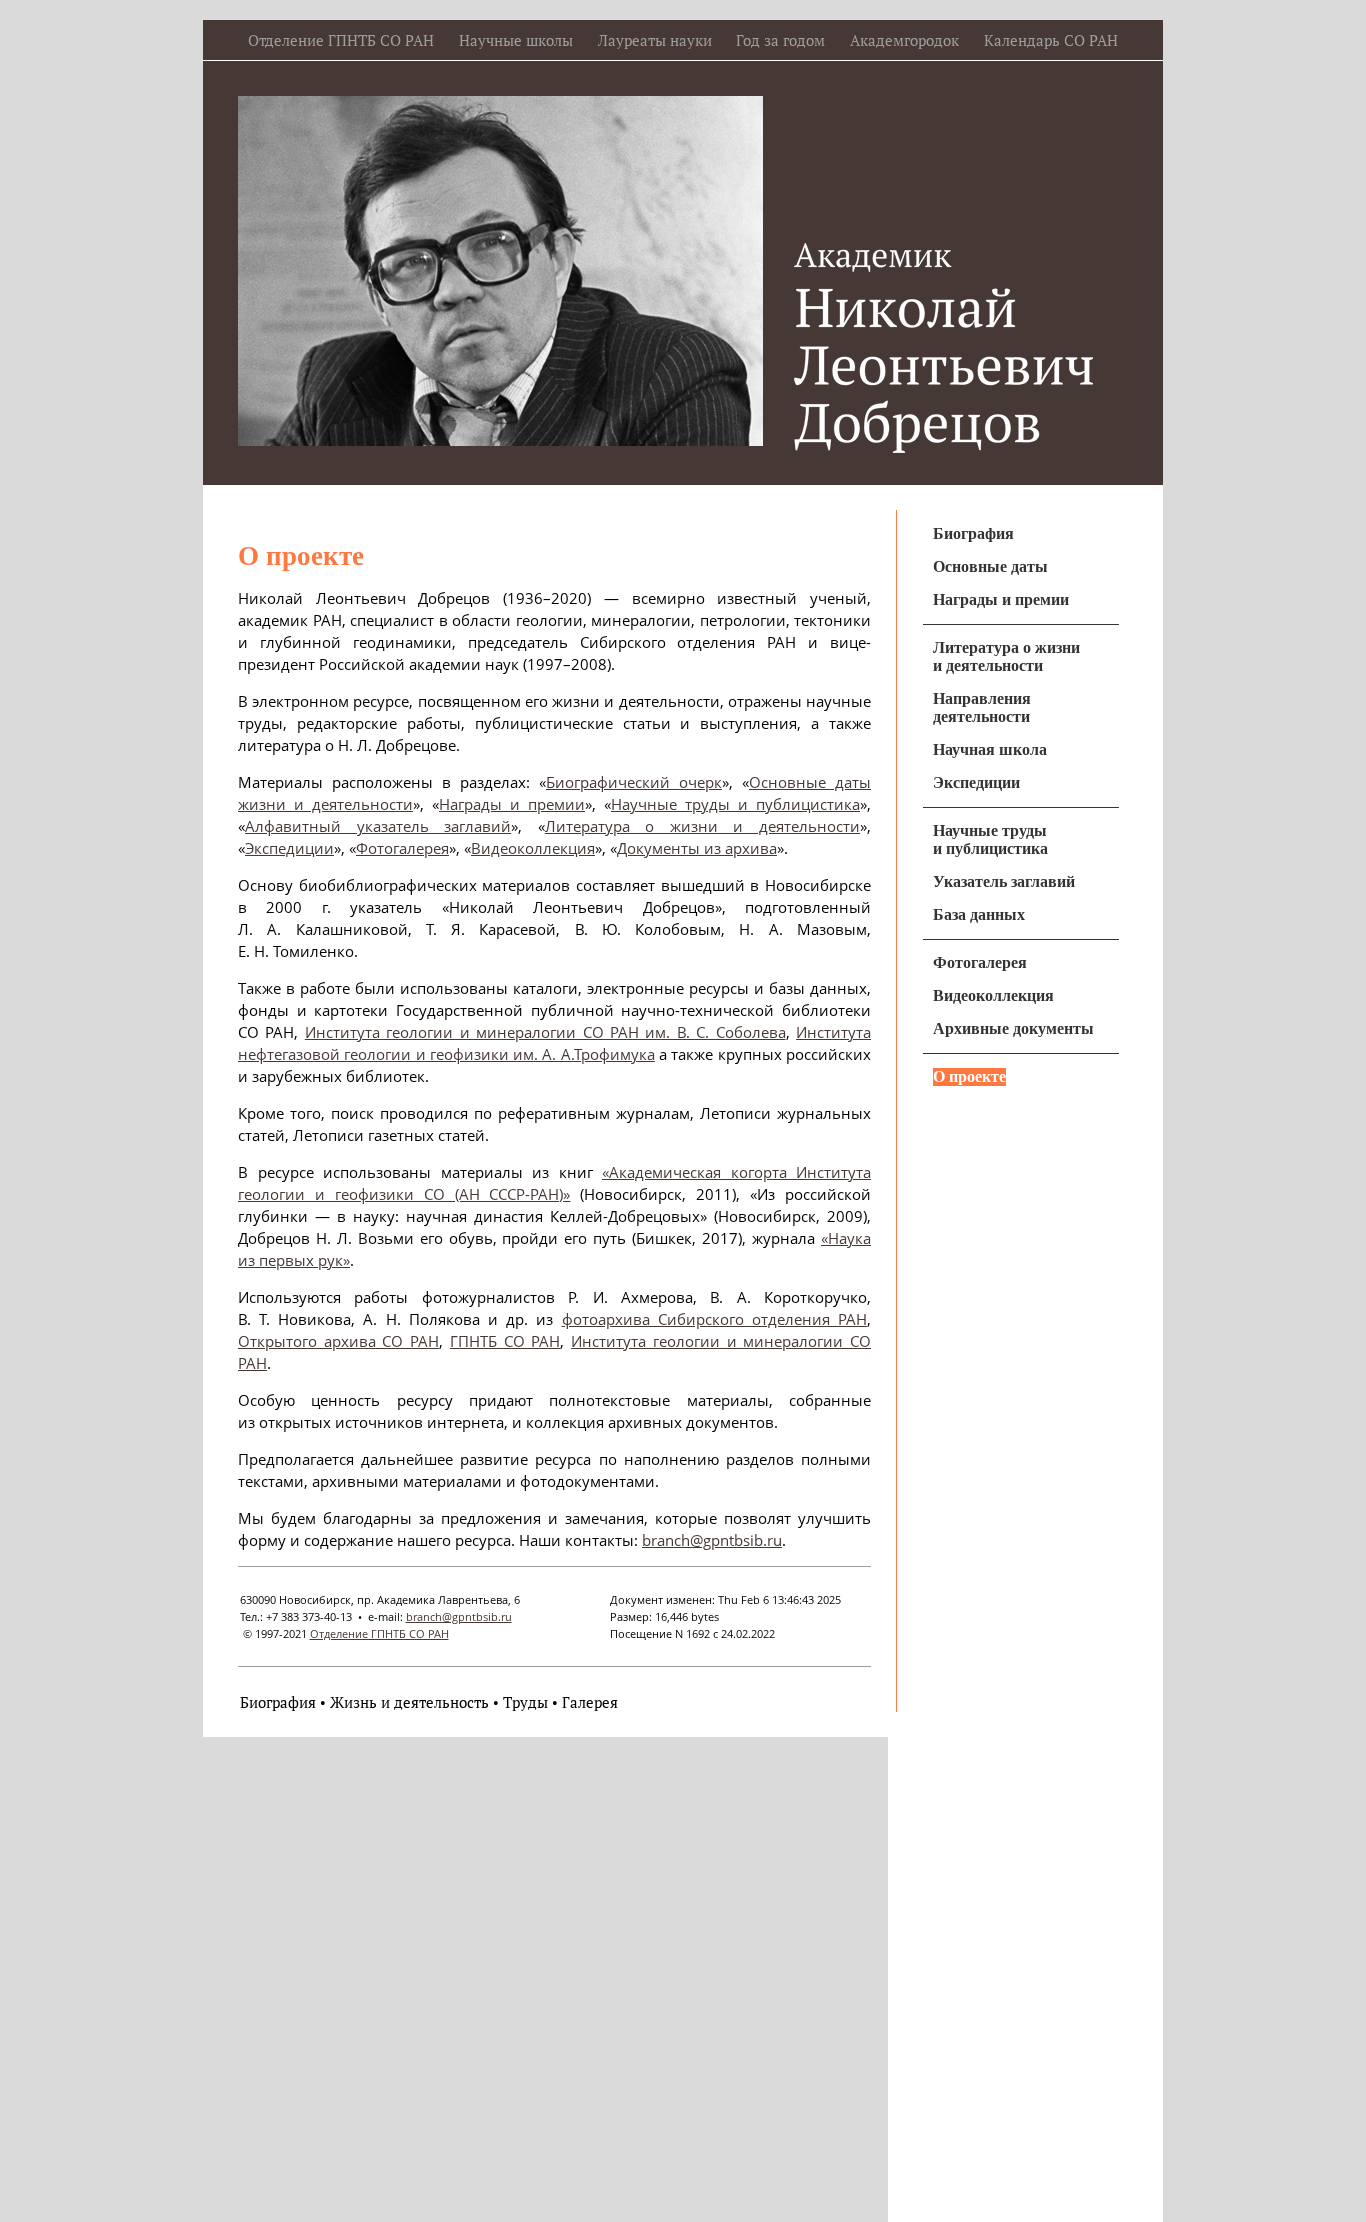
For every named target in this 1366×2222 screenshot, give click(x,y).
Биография (278, 1702)
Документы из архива (697, 848)
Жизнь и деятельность (409, 1702)
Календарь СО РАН (1051, 40)
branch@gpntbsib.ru (712, 1540)
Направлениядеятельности (982, 707)
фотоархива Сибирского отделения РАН (715, 1319)
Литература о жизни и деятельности (702, 826)
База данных (979, 914)
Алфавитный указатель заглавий (378, 826)
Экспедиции (289, 848)
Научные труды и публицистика (735, 804)
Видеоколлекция (533, 848)
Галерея (590, 1702)
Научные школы (516, 40)
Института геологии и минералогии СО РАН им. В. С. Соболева (545, 1032)
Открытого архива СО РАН (338, 1341)
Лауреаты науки (655, 40)
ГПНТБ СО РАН (505, 1341)
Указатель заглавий (1004, 881)
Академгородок (904, 40)
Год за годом (780, 40)
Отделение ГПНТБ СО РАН (341, 40)
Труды (525, 1702)
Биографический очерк (634, 782)
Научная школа (990, 749)
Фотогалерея (402, 848)
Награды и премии (512, 804)
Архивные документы (1013, 1028)
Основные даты (990, 566)
